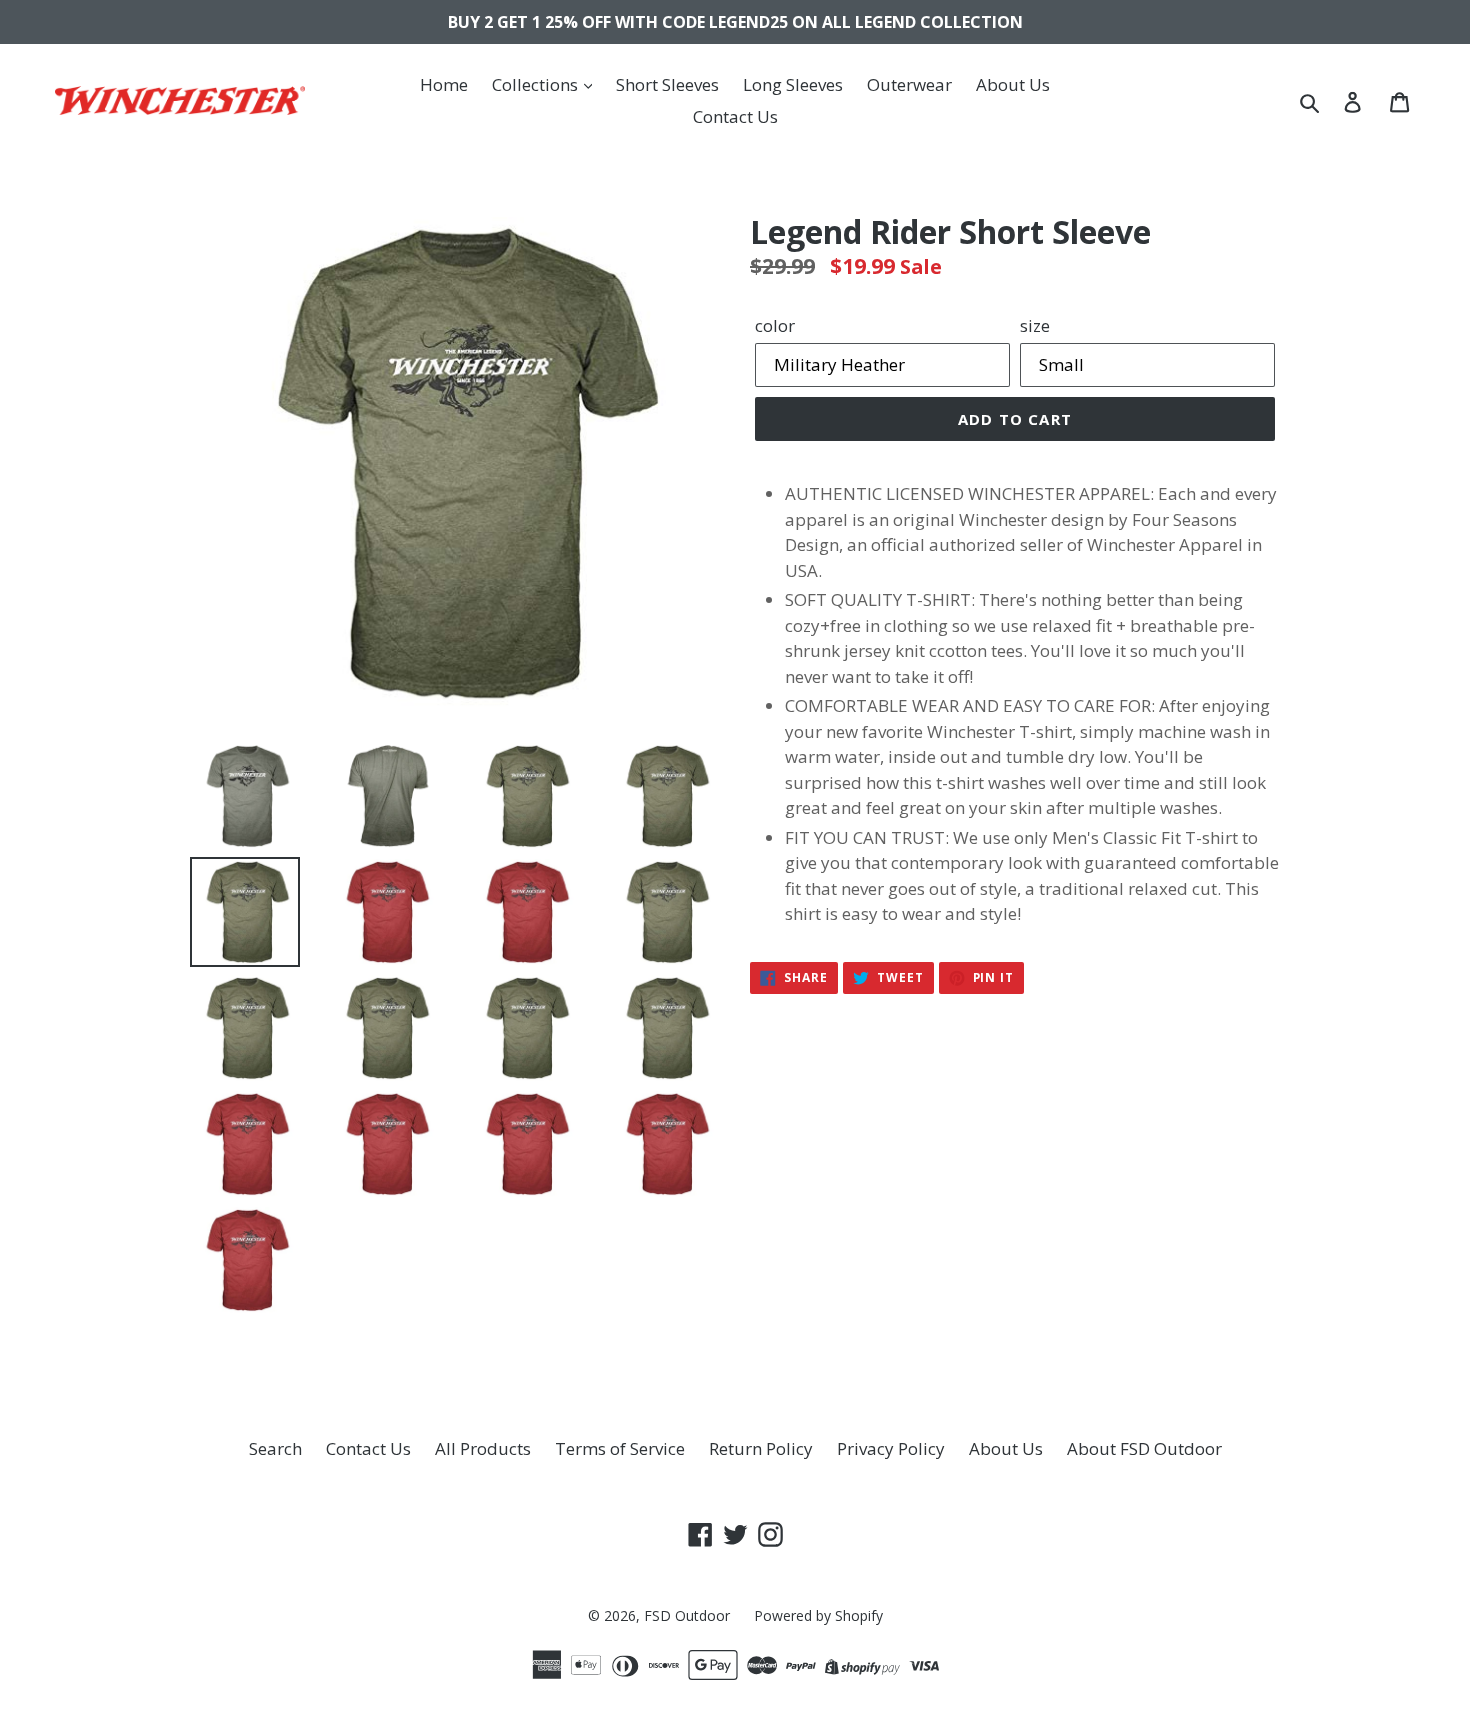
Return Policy (761, 1448)
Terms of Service (620, 1448)
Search (275, 1448)
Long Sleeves (793, 84)
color (775, 325)
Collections (537, 84)
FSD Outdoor (687, 1615)
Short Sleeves (667, 84)
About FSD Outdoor (1144, 1448)
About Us (1013, 84)
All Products (483, 1448)
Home (444, 84)
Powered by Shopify (818, 1615)
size (1035, 325)
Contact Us (735, 116)
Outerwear (909, 84)
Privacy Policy (891, 1448)
